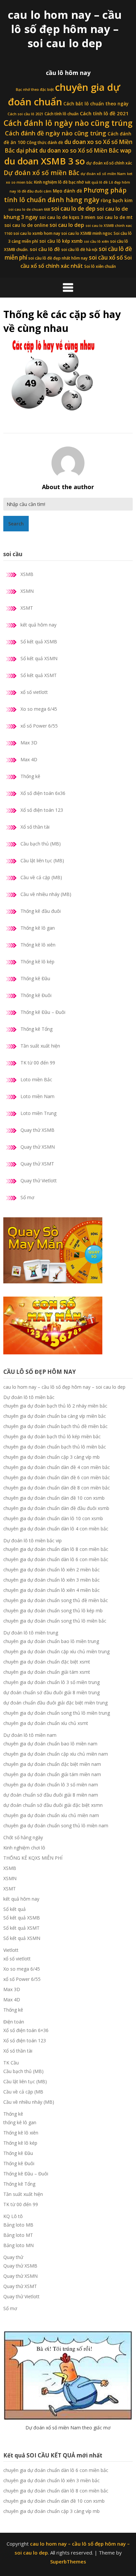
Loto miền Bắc (36, 1079)
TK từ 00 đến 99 (38, 1063)
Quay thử (13, 2257)
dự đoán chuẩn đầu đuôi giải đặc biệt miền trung (55, 1703)
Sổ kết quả (15, 1909)
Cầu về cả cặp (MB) (41, 877)
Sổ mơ (27, 1197)
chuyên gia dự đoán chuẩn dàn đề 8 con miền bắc (57, 1488)
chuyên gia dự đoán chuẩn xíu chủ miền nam (51, 1815)
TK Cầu (11, 2063)
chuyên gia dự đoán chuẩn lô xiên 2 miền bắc (51, 1570)
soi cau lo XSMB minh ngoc (87, 233)
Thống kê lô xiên (38, 945)
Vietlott (11, 1950)
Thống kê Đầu (35, 978)
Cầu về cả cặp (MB (23, 2092)
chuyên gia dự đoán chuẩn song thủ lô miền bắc (55, 1621)
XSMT (27, 608)
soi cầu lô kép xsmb (61, 241)
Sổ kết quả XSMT (39, 675)
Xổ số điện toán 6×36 (26, 2030)
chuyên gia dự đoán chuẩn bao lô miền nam (50, 1744)
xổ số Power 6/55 (39, 726)
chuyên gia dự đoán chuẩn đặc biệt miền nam (52, 1764)
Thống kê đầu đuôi (41, 911)
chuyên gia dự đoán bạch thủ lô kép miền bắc (52, 1436)
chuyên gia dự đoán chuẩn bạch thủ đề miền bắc (55, 1426)
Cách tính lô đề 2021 (104, 113)
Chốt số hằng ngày (23, 1837)
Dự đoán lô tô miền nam (30, 1735)
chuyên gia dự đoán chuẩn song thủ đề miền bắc (56, 1600)
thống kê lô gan (20, 2122)
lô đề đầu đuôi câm (34, 191)
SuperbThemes (68, 2561)
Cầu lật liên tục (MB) (42, 860)
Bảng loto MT (18, 2235)
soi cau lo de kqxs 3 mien (67, 217)
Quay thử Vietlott (39, 1181)
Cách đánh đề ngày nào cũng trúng (56, 133)
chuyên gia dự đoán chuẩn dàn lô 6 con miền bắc (56, 1559)
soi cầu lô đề (45, 249)
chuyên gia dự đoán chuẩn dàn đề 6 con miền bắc (57, 1477)
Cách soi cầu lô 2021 (25, 114)
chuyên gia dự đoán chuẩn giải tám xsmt (47, 1672)
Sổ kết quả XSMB (39, 642)
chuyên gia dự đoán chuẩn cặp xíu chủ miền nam (56, 1754)
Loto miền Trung (38, 1113)
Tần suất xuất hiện (40, 1046)
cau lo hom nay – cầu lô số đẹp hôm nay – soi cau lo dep (65, 29)
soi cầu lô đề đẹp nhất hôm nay (58, 258)
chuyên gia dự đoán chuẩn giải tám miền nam (52, 1774)
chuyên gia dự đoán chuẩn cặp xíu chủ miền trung (56, 1651)
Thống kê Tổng (36, 1029)
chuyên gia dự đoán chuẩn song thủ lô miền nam (56, 1825)
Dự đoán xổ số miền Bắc (41, 173)
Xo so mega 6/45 (39, 709)
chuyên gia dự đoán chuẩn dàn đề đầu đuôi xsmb (56, 1508)
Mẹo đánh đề (68, 191)
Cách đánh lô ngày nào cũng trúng (68, 123)
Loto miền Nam (37, 1096)
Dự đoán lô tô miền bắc (29, 1397)
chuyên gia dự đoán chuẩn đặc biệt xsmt (47, 1662)
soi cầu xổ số (106, 257)
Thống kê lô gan (38, 928)
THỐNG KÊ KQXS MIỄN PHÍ (33, 1858)
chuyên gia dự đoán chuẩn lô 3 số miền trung (51, 1682)
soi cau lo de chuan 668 (29, 209)
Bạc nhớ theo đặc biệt (35, 89)
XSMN (27, 591)
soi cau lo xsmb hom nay (37, 233)
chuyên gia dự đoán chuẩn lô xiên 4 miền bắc (51, 1590)
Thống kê (30, 776)
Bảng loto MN (18, 2245)
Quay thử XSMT (37, 1164)
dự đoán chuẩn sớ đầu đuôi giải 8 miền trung (51, 1692)
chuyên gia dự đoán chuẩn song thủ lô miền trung (57, 1713)
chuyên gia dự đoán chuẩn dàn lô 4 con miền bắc (56, 1529)
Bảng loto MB (18, 2225)
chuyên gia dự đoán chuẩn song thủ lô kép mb (53, 1610)
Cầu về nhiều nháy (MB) (46, 894)
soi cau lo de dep (73, 209)
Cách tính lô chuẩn (62, 114)
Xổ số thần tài (35, 827)
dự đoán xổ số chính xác (109, 163)
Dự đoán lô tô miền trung (31, 1633)
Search (16, 524)
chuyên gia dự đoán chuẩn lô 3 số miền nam (51, 1785)
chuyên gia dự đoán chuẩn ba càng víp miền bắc (55, 1416)
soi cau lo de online (26, 225)
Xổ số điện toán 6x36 (43, 793)
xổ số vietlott (34, 692)
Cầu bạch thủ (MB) (41, 844)
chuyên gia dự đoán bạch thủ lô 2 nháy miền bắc (55, 1406)
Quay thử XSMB (37, 1130)
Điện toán (14, 2022)
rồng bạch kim (117, 200)
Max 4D (29, 759)
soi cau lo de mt (115, 217)
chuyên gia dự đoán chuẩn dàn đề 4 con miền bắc (57, 1467)
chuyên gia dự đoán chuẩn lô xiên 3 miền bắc (51, 1580)
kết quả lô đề (96, 182)
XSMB (27, 574)
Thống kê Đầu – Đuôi (43, 1012)
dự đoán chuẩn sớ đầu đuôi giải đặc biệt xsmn (53, 1805)
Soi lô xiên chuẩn (100, 266)
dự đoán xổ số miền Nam (103, 174)
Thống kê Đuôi (36, 995)
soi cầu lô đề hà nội (79, 250)
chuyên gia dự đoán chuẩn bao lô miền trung (51, 1641)
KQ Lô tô (13, 2216)
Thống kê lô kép (37, 962)
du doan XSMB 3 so (45, 161)
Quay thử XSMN (38, 1147)
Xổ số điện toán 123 (42, 810)
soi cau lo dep (67, 225)
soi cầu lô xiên (96, 241)
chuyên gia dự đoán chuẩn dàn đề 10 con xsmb (54, 1498)
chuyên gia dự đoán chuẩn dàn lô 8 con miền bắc (56, 1549)
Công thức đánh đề (45, 143)
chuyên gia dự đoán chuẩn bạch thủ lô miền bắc (55, 1447)
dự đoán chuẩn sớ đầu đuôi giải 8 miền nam (51, 1795)
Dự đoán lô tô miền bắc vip (33, 1540)
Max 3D (29, 743)
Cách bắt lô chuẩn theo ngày (96, 104)
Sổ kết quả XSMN (39, 658)
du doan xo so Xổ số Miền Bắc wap (85, 150)
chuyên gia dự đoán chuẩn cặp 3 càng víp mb (51, 1457)
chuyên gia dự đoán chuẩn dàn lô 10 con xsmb (53, 1518)
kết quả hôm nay (38, 625)
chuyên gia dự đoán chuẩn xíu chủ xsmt (46, 1723)
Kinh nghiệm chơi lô (24, 1848)
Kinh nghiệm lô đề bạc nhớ (59, 182)
